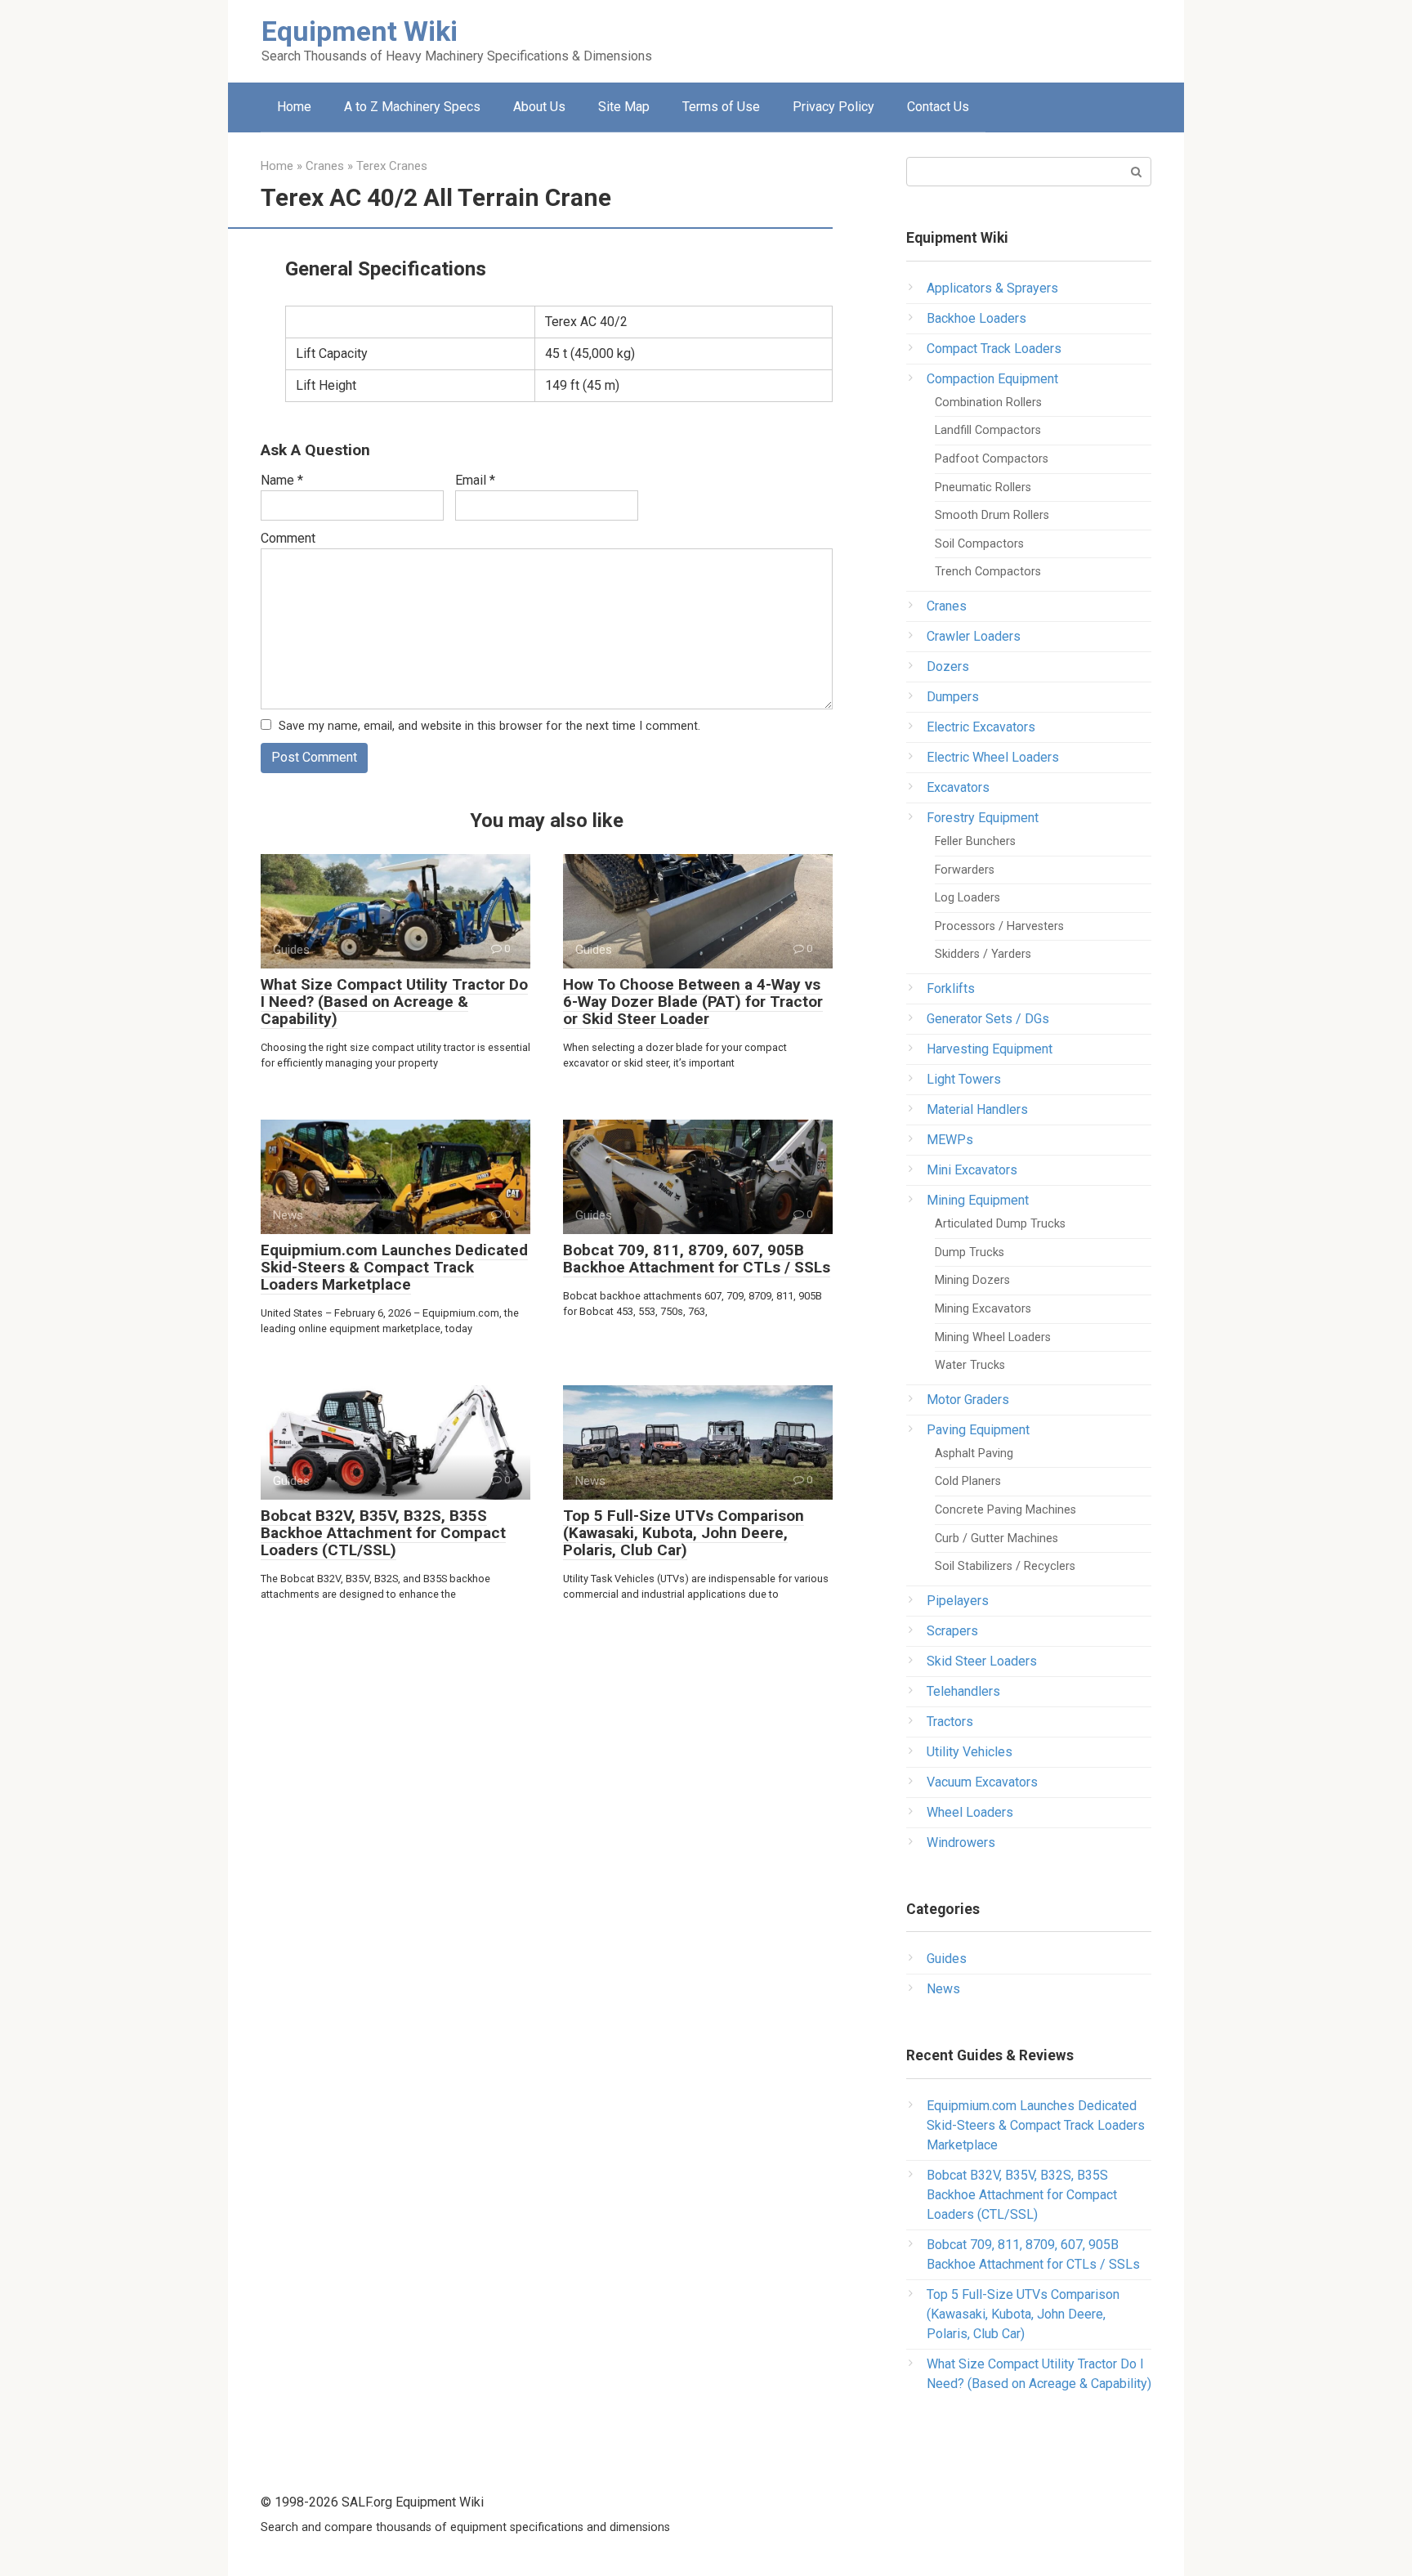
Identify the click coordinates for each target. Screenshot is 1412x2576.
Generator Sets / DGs (988, 1019)
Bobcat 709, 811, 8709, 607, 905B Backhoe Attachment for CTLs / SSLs (697, 1259)
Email (475, 480)
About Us (539, 107)
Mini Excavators (972, 1170)
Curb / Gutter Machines (996, 1538)
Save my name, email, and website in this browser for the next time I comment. (489, 726)
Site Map (624, 107)
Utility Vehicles (970, 1752)
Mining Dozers (972, 1280)
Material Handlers (977, 1109)
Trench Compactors (988, 572)
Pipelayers (958, 1601)
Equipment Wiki (360, 31)
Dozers (948, 666)
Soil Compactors (979, 544)
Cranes (947, 606)
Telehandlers (963, 1691)
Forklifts (951, 988)
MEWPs (950, 1140)
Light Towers (964, 1079)
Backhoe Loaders (976, 318)
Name (282, 480)
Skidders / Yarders (983, 954)
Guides (947, 1959)
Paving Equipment (978, 1430)
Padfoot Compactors (992, 459)
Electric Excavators (981, 727)
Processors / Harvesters (999, 926)
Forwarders (965, 870)
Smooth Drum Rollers (992, 515)
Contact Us (938, 107)
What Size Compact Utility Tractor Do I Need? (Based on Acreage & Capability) (394, 1002)
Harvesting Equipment (990, 1049)
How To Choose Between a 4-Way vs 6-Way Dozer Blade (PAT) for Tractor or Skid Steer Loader (693, 1002)
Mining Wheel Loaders (993, 1337)
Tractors (950, 1722)
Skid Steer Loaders (982, 1661)
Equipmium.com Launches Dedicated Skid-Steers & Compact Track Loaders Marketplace (394, 1267)
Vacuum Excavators (982, 1782)
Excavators (958, 787)
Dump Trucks (970, 1252)
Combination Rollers (988, 402)
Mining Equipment (978, 1200)
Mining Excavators (983, 1309)
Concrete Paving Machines (1005, 1510)
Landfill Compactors (988, 430)
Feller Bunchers (975, 841)
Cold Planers (968, 1481)
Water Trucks (970, 1365)
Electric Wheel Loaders (993, 757)
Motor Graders (968, 1400)
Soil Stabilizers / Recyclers (1005, 1566)
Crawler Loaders (974, 636)
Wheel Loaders (970, 1812)
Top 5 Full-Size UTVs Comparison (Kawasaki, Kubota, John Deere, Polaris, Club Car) (684, 1533)
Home (294, 107)
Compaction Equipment (992, 379)
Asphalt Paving (974, 1453)
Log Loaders (967, 898)
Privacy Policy (833, 107)
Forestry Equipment (983, 818)
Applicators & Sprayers (992, 288)
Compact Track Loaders (994, 349)
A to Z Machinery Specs (412, 107)
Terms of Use (721, 107)
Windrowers (961, 1843)
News (943, 1989)
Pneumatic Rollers (983, 487)
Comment (288, 538)
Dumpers (953, 697)
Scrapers (952, 1631)
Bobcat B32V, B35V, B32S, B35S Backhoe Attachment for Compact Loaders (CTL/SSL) (383, 1533)
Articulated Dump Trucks (1000, 1224)
